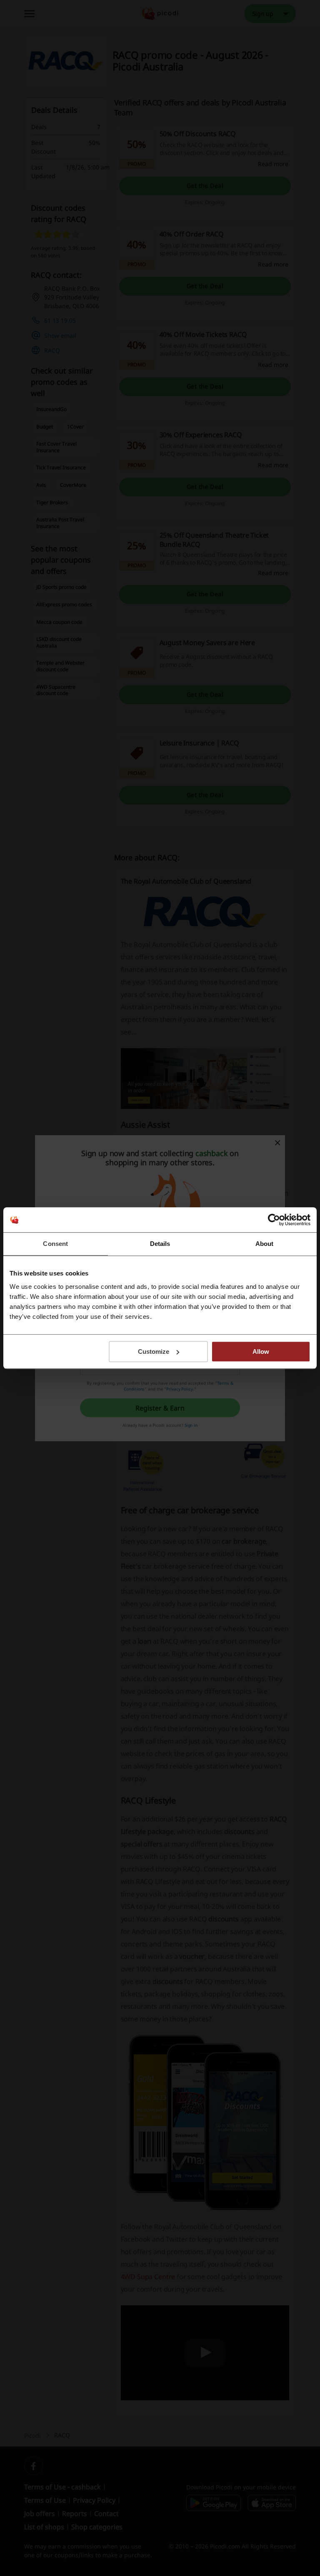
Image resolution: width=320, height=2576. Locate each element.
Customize (154, 1352)
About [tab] (265, 1244)
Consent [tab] (55, 1244)
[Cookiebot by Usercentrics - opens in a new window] (274, 1220)
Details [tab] (160, 1244)
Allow (261, 1352)
